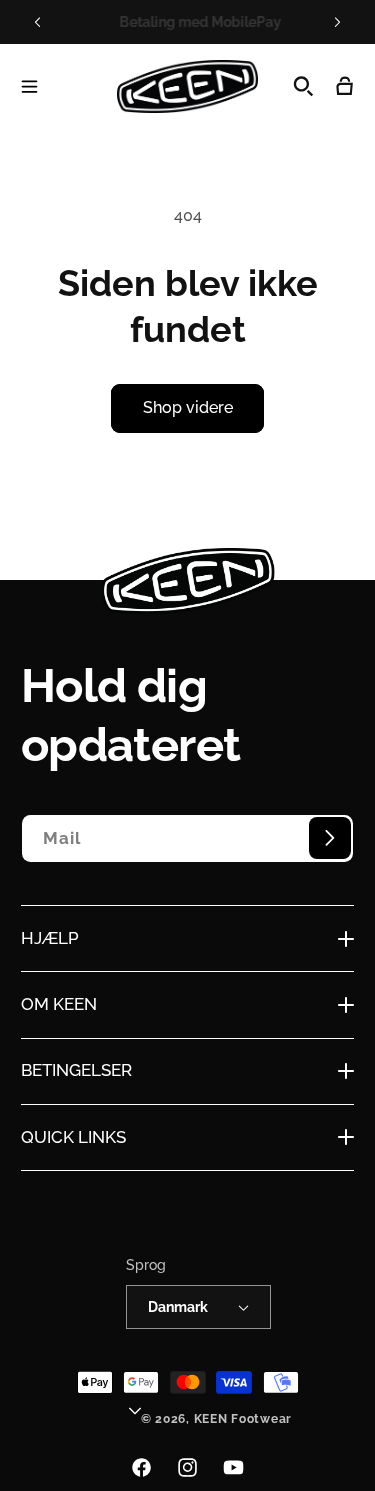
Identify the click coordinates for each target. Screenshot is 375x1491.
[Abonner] (330, 838)
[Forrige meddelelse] (38, 22)
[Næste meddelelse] (337, 22)
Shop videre (188, 407)
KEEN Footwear (243, 1419)
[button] (29, 86)
